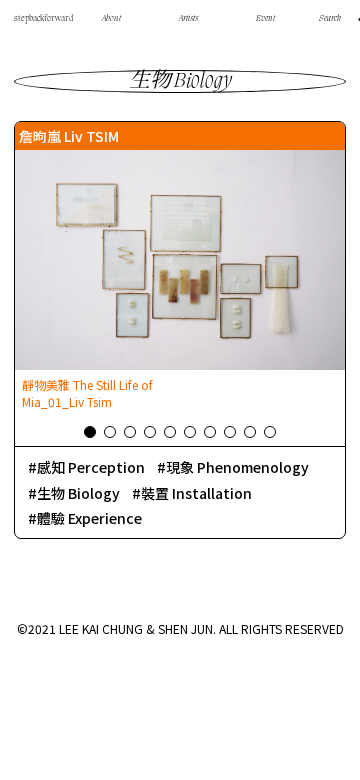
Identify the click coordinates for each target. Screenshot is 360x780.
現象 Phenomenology (237, 467)
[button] (90, 432)
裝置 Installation (196, 493)
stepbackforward (43, 19)
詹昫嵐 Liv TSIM (69, 136)
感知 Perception (91, 467)
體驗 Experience (89, 518)
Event (265, 19)
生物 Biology (78, 493)
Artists (188, 19)
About (111, 19)
